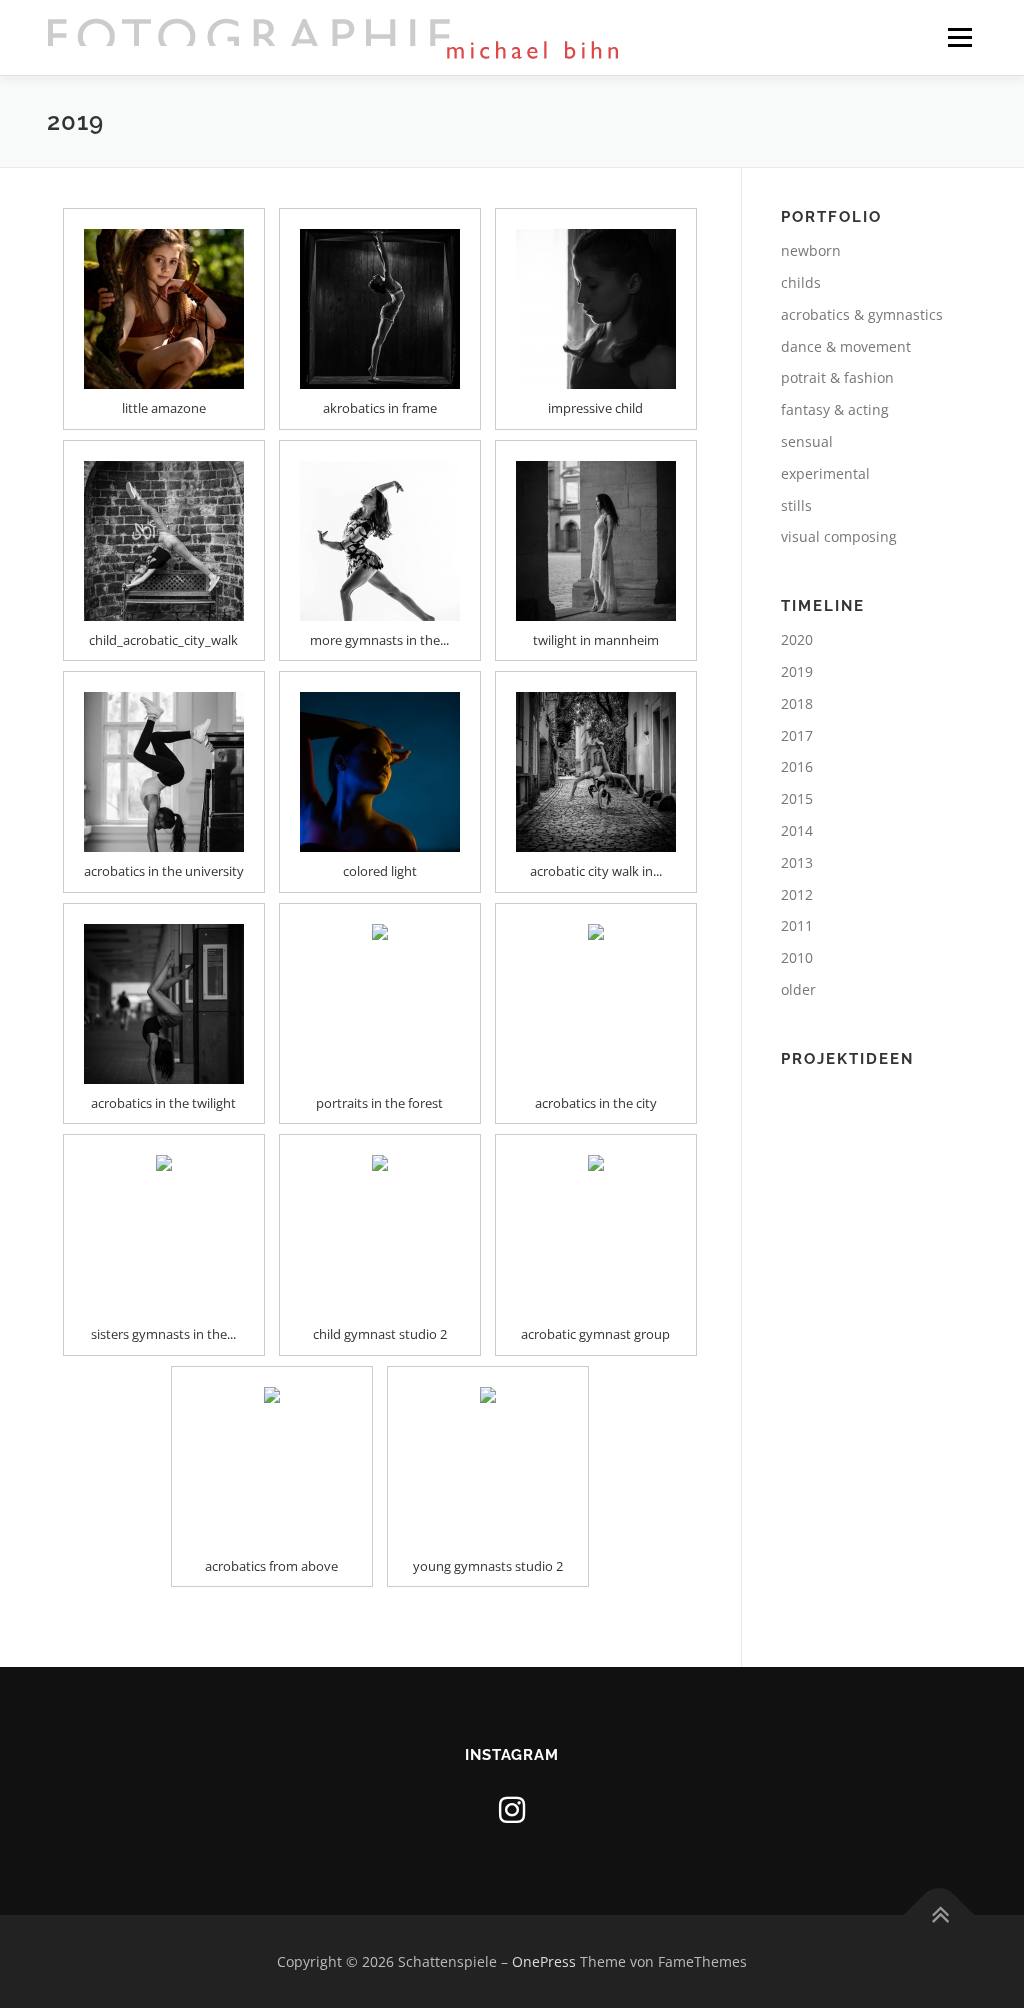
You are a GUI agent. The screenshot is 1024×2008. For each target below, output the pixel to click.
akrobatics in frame (380, 408)
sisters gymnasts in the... (163, 1334)
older (798, 989)
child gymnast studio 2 (380, 1334)
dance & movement (846, 346)
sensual (807, 441)
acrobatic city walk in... (596, 871)
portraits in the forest (379, 1103)
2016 (797, 766)
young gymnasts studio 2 (488, 1566)
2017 (797, 735)
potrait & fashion (837, 377)
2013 (797, 862)
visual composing (839, 536)
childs (801, 282)
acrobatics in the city (596, 1103)
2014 (797, 830)
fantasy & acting (835, 409)
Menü (959, 37)
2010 (797, 957)
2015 (797, 798)
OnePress (544, 1961)
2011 (797, 925)
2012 (797, 894)
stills (796, 505)
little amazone (164, 408)
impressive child (595, 408)
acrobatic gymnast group (595, 1334)
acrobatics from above (271, 1566)
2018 (797, 703)
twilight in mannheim (596, 640)
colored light (380, 871)
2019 (797, 671)
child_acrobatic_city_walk (163, 640)
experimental (825, 473)
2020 (797, 639)
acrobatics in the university (164, 871)
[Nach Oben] (939, 1914)
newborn (811, 250)
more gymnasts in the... (379, 640)
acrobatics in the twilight (163, 1103)
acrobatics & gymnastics (862, 314)
